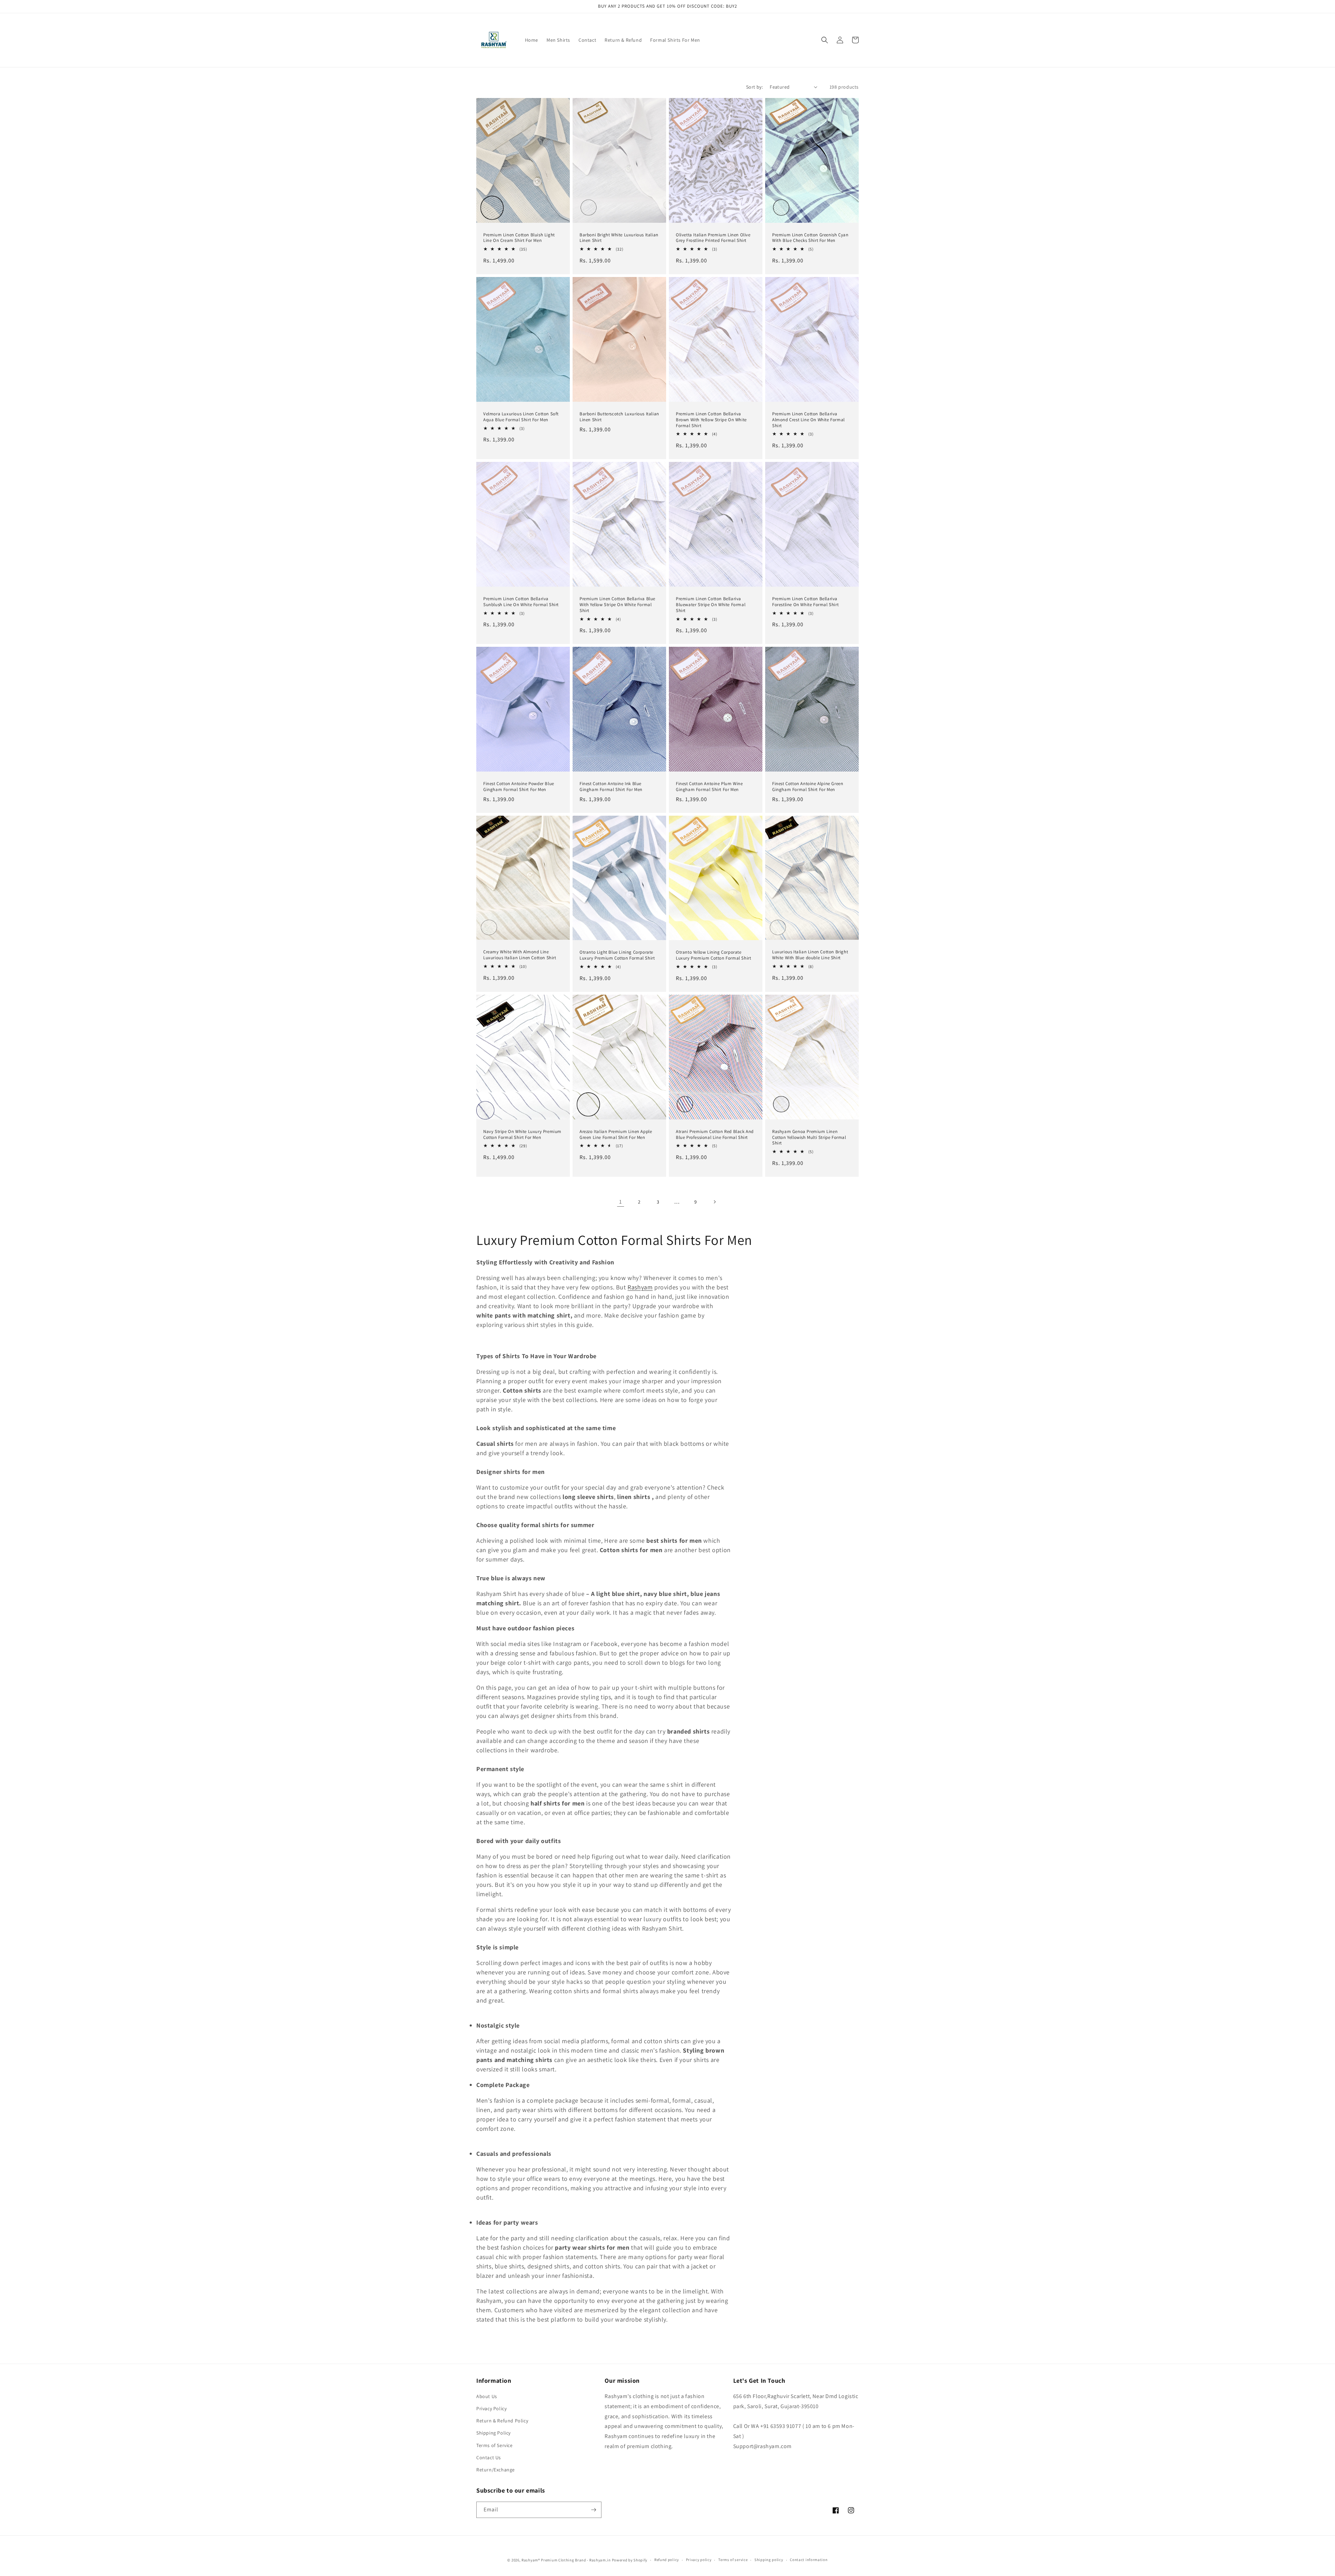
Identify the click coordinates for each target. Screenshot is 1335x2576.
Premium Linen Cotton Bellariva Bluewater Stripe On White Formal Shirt (711, 605)
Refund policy (667, 2560)
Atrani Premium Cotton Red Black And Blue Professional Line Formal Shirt (715, 1135)
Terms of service (733, 2560)
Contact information (809, 2560)
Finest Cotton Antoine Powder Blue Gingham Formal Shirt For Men (519, 787)
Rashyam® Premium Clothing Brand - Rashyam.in (566, 2560)
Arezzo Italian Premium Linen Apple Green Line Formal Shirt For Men (616, 1135)
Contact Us (489, 2457)
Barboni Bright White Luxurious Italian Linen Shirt (619, 238)
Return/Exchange (496, 2470)
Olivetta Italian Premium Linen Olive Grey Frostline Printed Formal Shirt (713, 238)
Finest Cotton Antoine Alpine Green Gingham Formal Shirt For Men (808, 787)
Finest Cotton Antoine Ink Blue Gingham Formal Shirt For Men (611, 787)
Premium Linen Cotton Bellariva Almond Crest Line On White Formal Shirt (808, 420)
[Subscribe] (593, 2510)
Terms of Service (495, 2445)
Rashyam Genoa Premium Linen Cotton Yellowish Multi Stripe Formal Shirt (809, 1138)
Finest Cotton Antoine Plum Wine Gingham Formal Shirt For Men (709, 787)
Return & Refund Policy (502, 2421)
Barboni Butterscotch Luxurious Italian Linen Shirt (619, 417)
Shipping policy (769, 2560)
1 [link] (621, 1202)
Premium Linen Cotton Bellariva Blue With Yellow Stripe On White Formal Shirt (617, 605)
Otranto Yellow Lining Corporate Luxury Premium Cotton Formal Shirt (713, 955)
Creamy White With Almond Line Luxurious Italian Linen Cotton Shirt (520, 955)
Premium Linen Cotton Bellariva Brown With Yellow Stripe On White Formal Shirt (711, 420)
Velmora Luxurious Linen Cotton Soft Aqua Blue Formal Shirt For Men (521, 417)
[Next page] (714, 1202)
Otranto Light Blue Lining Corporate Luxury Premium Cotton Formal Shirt (617, 955)
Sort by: (754, 87)
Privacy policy (699, 2560)
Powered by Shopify (630, 2560)
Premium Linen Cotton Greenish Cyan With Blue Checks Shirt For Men (810, 238)
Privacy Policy (491, 2408)
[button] (825, 40)
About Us (487, 2396)
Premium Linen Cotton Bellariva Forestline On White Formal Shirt (805, 602)
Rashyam (640, 1287)
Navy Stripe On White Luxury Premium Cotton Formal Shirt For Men (522, 1135)
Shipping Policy (493, 2433)
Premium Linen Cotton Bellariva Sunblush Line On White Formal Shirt (521, 602)
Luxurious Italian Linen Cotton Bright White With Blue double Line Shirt (810, 955)
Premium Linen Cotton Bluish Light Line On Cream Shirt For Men (519, 238)
